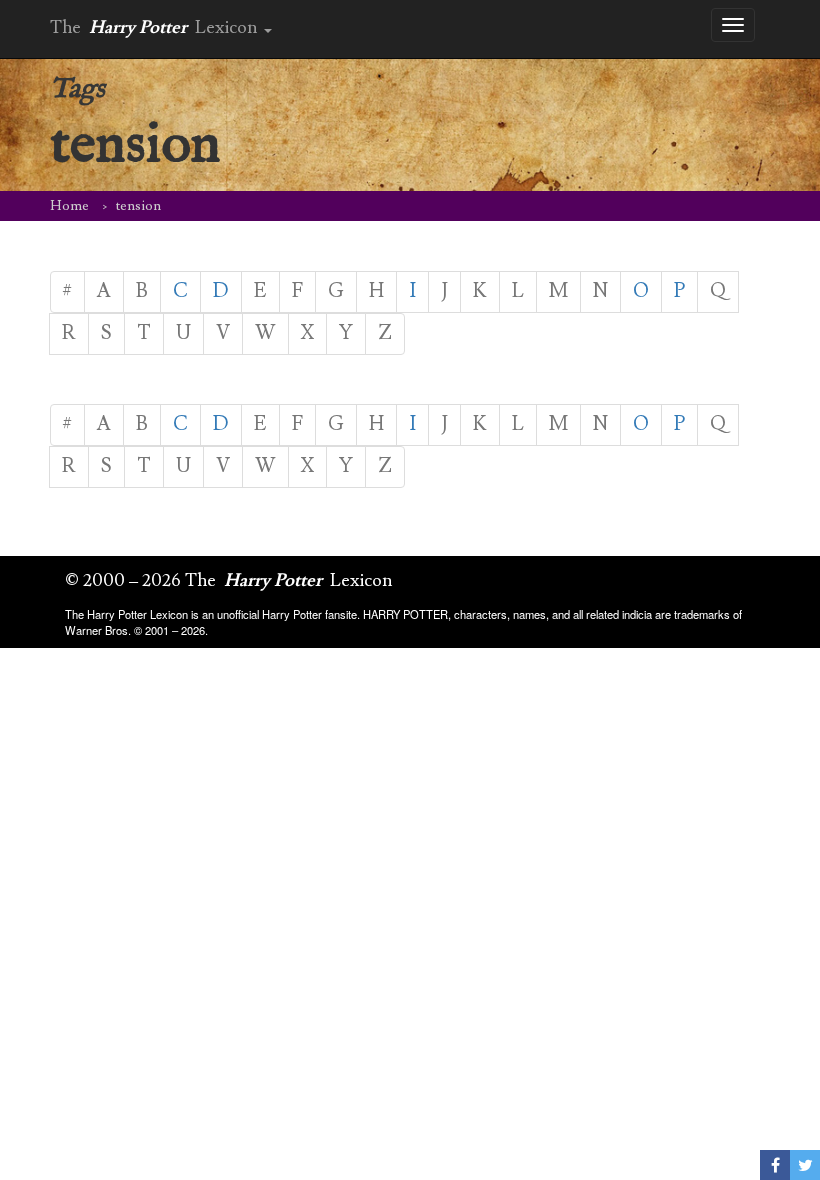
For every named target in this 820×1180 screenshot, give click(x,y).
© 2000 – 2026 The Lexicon (229, 580)
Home (69, 206)
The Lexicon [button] (156, 27)
